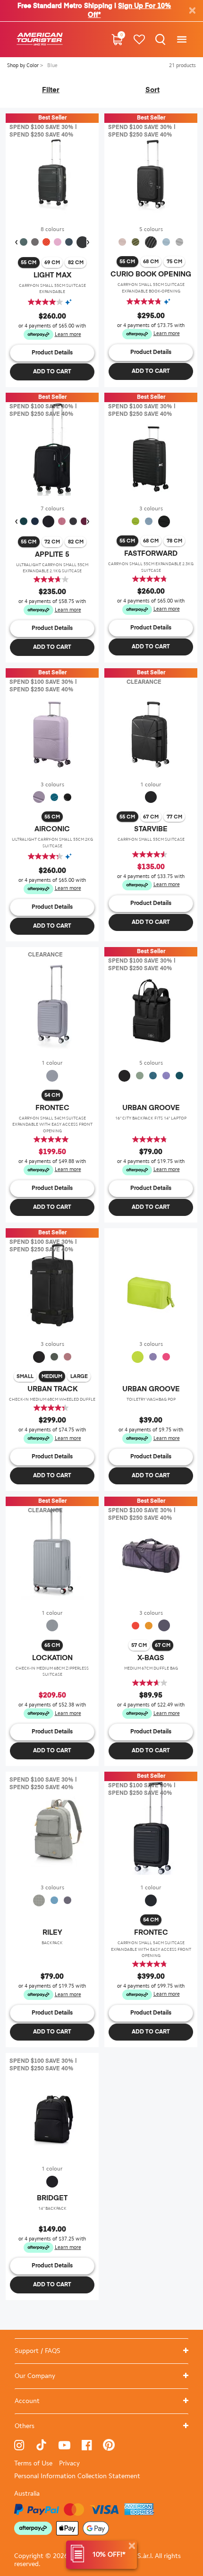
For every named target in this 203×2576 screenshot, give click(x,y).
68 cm (151, 262)
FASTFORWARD (151, 554)
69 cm (52, 263)
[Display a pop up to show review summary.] (71, 302)
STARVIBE (151, 829)
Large (79, 1376)
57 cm (139, 1645)
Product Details (52, 353)
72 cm (52, 542)
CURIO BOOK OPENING (151, 274)
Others (25, 2426)
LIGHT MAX (52, 275)
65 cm (52, 1645)
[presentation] (16, 242)
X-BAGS (151, 1658)
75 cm (174, 262)
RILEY (52, 1933)
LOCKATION (52, 1658)
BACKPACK (52, 1943)
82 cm (76, 263)
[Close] (132, 2546)
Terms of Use (33, 2463)
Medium (52, 1376)
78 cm (174, 541)
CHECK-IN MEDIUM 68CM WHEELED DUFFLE (52, 1399)
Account (27, 2401)
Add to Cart (52, 372)
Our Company (35, 2376)
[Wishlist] (139, 39)
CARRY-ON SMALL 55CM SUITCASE (151, 839)
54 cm (52, 1095)
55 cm (29, 263)
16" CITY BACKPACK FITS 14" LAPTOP (151, 1118)
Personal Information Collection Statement (77, 2476)
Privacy (69, 2463)
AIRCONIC (52, 829)
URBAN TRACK (52, 1389)
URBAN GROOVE (151, 1108)
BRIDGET (52, 2198)
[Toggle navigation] (182, 39)
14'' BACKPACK (52, 2208)
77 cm (174, 817)
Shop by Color (24, 65)
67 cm (151, 817)
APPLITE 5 (52, 555)
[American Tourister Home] (40, 39)
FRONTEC (52, 1108)
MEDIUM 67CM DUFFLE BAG (151, 1668)
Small (25, 1376)
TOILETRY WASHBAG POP (151, 1399)
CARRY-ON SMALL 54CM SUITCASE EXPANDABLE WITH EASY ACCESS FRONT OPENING (52, 1124)
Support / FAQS (38, 2351)
